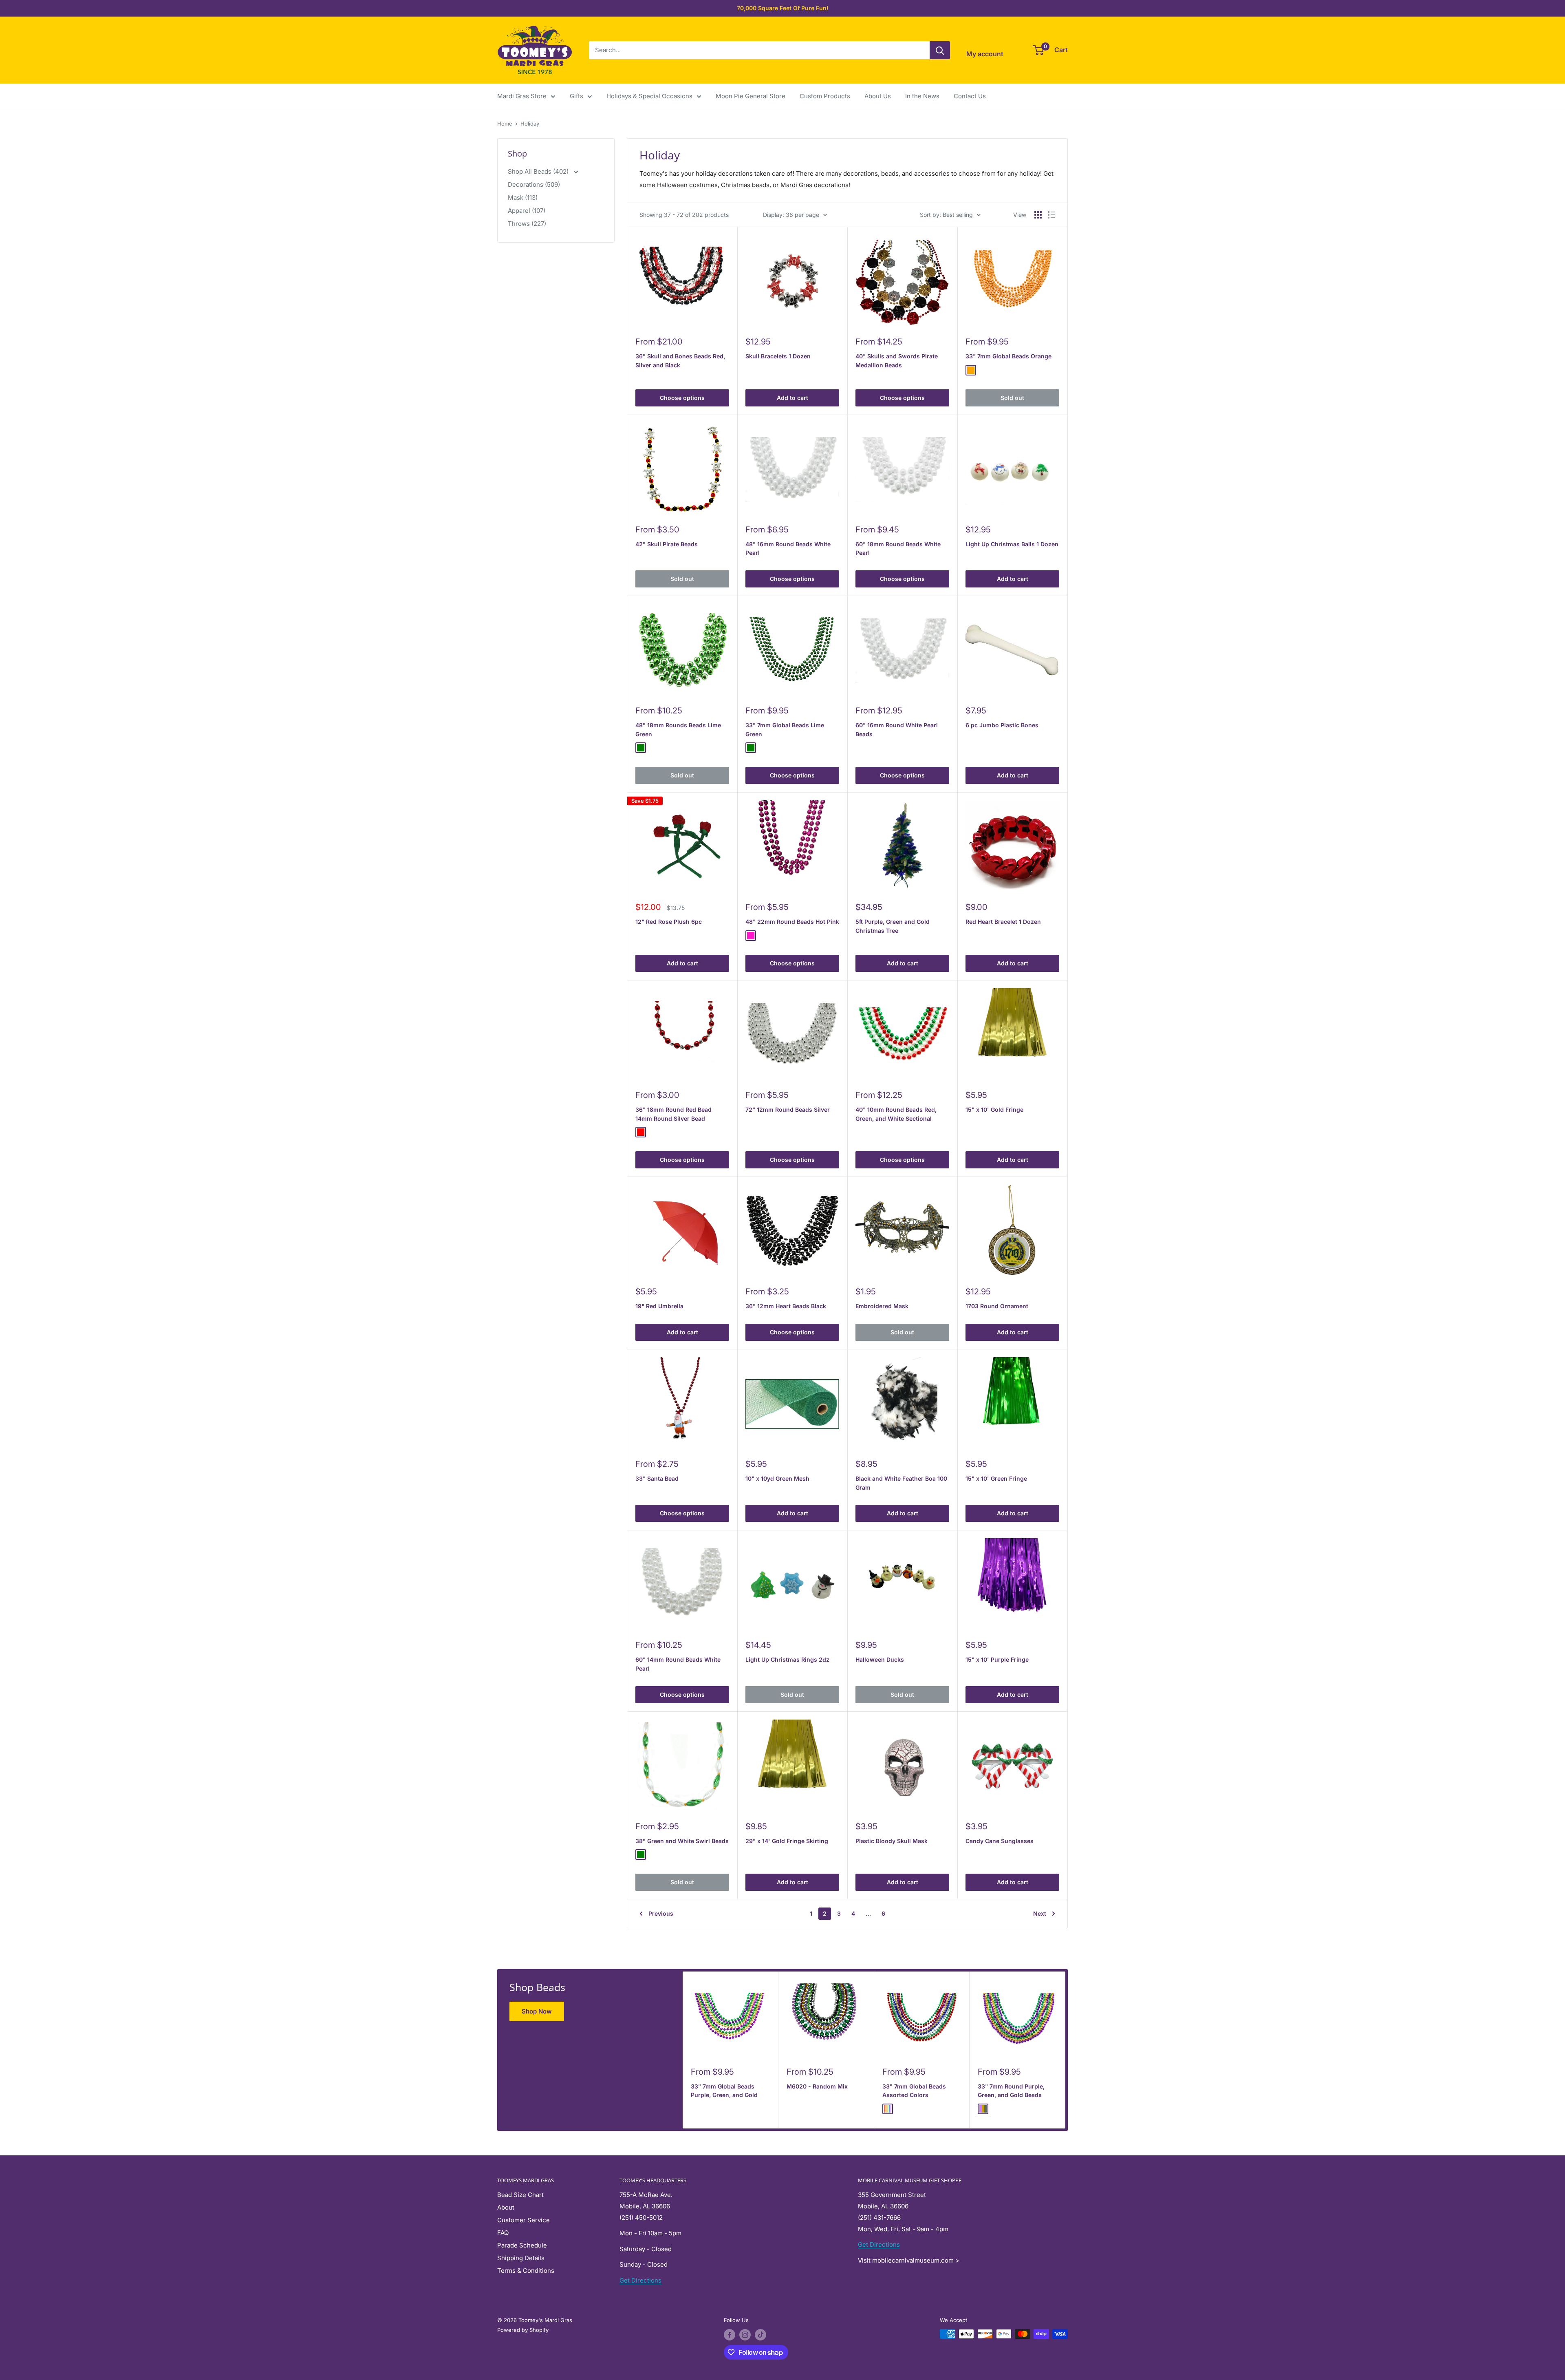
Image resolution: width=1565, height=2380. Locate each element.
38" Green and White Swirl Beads (682, 1841)
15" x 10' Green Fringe (996, 1478)
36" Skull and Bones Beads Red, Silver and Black (680, 361)
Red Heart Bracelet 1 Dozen (1003, 922)
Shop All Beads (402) (539, 171)
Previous (661, 1913)
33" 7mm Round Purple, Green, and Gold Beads (1011, 2091)
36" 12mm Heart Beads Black (786, 1306)
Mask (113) (523, 198)
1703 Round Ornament (997, 1306)
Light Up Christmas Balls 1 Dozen (1012, 544)
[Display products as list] (1051, 215)
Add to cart (792, 398)
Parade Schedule (522, 2245)
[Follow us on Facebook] (730, 2335)
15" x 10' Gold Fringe (994, 1109)
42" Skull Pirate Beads (667, 544)
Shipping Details (521, 2258)
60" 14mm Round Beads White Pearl (678, 1664)
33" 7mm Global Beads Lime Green (785, 730)
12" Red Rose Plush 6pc (669, 922)
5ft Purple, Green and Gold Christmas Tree (893, 926)
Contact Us (970, 96)
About (506, 2207)
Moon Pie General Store (751, 96)
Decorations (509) (534, 184)
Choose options (682, 398)
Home (505, 124)
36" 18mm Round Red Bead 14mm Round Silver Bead (673, 1114)
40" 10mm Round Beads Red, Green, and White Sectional (896, 1114)
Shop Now (537, 2011)
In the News (922, 96)
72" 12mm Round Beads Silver (788, 1109)
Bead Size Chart (520, 2195)
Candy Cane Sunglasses (1000, 1841)
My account (985, 54)
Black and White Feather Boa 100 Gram (901, 1483)
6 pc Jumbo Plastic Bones (1002, 725)
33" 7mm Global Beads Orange (1008, 356)
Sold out (1012, 398)
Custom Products (825, 96)
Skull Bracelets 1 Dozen (778, 356)
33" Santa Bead (657, 1478)
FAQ (503, 2233)
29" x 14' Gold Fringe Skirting (787, 1841)
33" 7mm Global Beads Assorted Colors (914, 2091)
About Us (878, 96)
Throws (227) (527, 224)
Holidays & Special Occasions (649, 96)
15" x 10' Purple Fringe (997, 1659)
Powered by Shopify (523, 2330)
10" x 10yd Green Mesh (777, 1478)
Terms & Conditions (526, 2271)
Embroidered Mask (882, 1306)
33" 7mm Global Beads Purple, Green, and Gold (724, 2091)
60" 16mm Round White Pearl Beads (897, 730)
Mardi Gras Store (522, 96)
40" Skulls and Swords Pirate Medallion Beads (897, 361)
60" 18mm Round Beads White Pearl (898, 549)
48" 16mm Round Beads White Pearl (788, 549)
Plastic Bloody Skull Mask (892, 1841)
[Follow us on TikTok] (760, 2335)
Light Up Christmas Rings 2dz (787, 1659)
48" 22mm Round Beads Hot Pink (792, 922)
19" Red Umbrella (659, 1306)
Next (1040, 1913)
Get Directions (640, 2280)
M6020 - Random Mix (817, 2086)
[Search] (940, 50)
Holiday (530, 124)
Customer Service (524, 2220)
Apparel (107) (527, 211)
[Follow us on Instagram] (745, 2335)
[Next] (1066, 2050)
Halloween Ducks (880, 1659)
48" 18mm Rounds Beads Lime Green (678, 730)
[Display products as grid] (1038, 215)
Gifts (576, 96)
